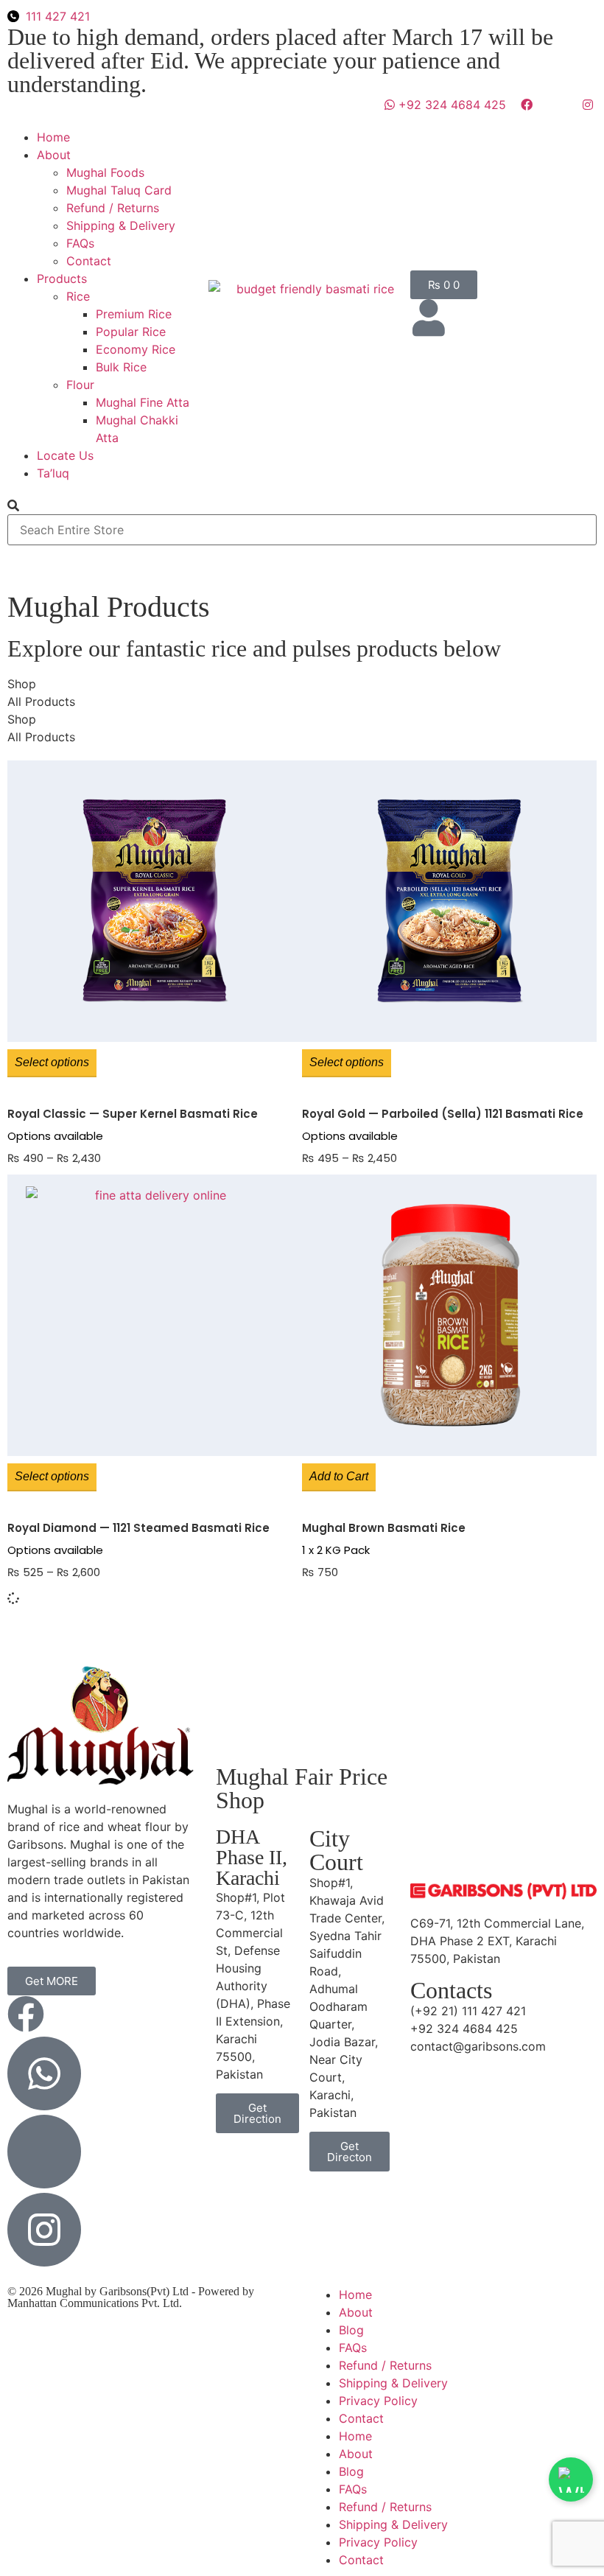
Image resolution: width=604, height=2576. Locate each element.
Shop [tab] (22, 684)
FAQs (80, 243)
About (54, 155)
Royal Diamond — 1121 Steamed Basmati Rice (138, 1528)
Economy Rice (136, 349)
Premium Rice (134, 314)
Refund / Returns (113, 208)
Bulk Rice (121, 367)
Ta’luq (53, 473)
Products (62, 279)
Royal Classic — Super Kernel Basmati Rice (133, 1114)
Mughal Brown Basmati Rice (384, 1528)
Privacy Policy (378, 2401)
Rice (78, 296)
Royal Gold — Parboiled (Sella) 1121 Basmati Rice (443, 1114)
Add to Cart (339, 1476)
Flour (80, 385)
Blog (351, 2330)
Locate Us (65, 455)
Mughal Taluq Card (119, 190)
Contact (89, 261)
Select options (52, 1062)
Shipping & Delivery (121, 225)
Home (53, 137)
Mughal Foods (105, 172)
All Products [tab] (41, 701)
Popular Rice (131, 332)
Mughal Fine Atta (143, 402)
